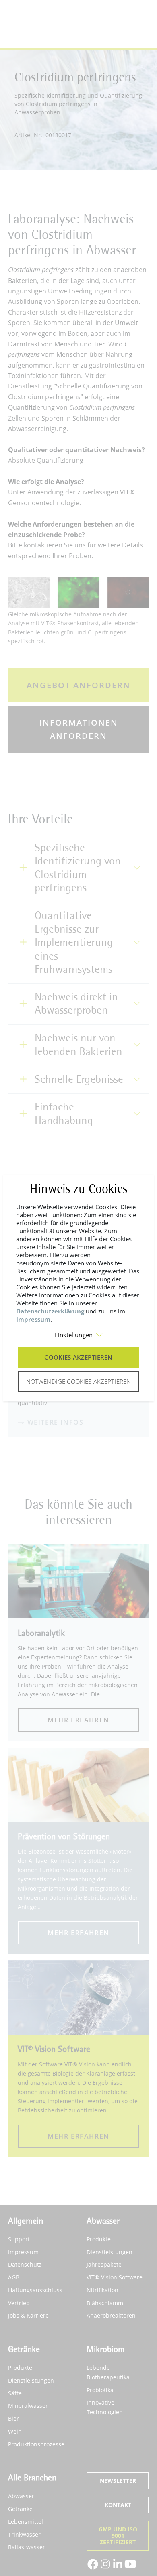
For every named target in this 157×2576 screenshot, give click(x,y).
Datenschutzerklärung (50, 1311)
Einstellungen (74, 1335)
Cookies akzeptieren (78, 1357)
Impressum (33, 1319)
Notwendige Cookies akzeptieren (79, 1381)
